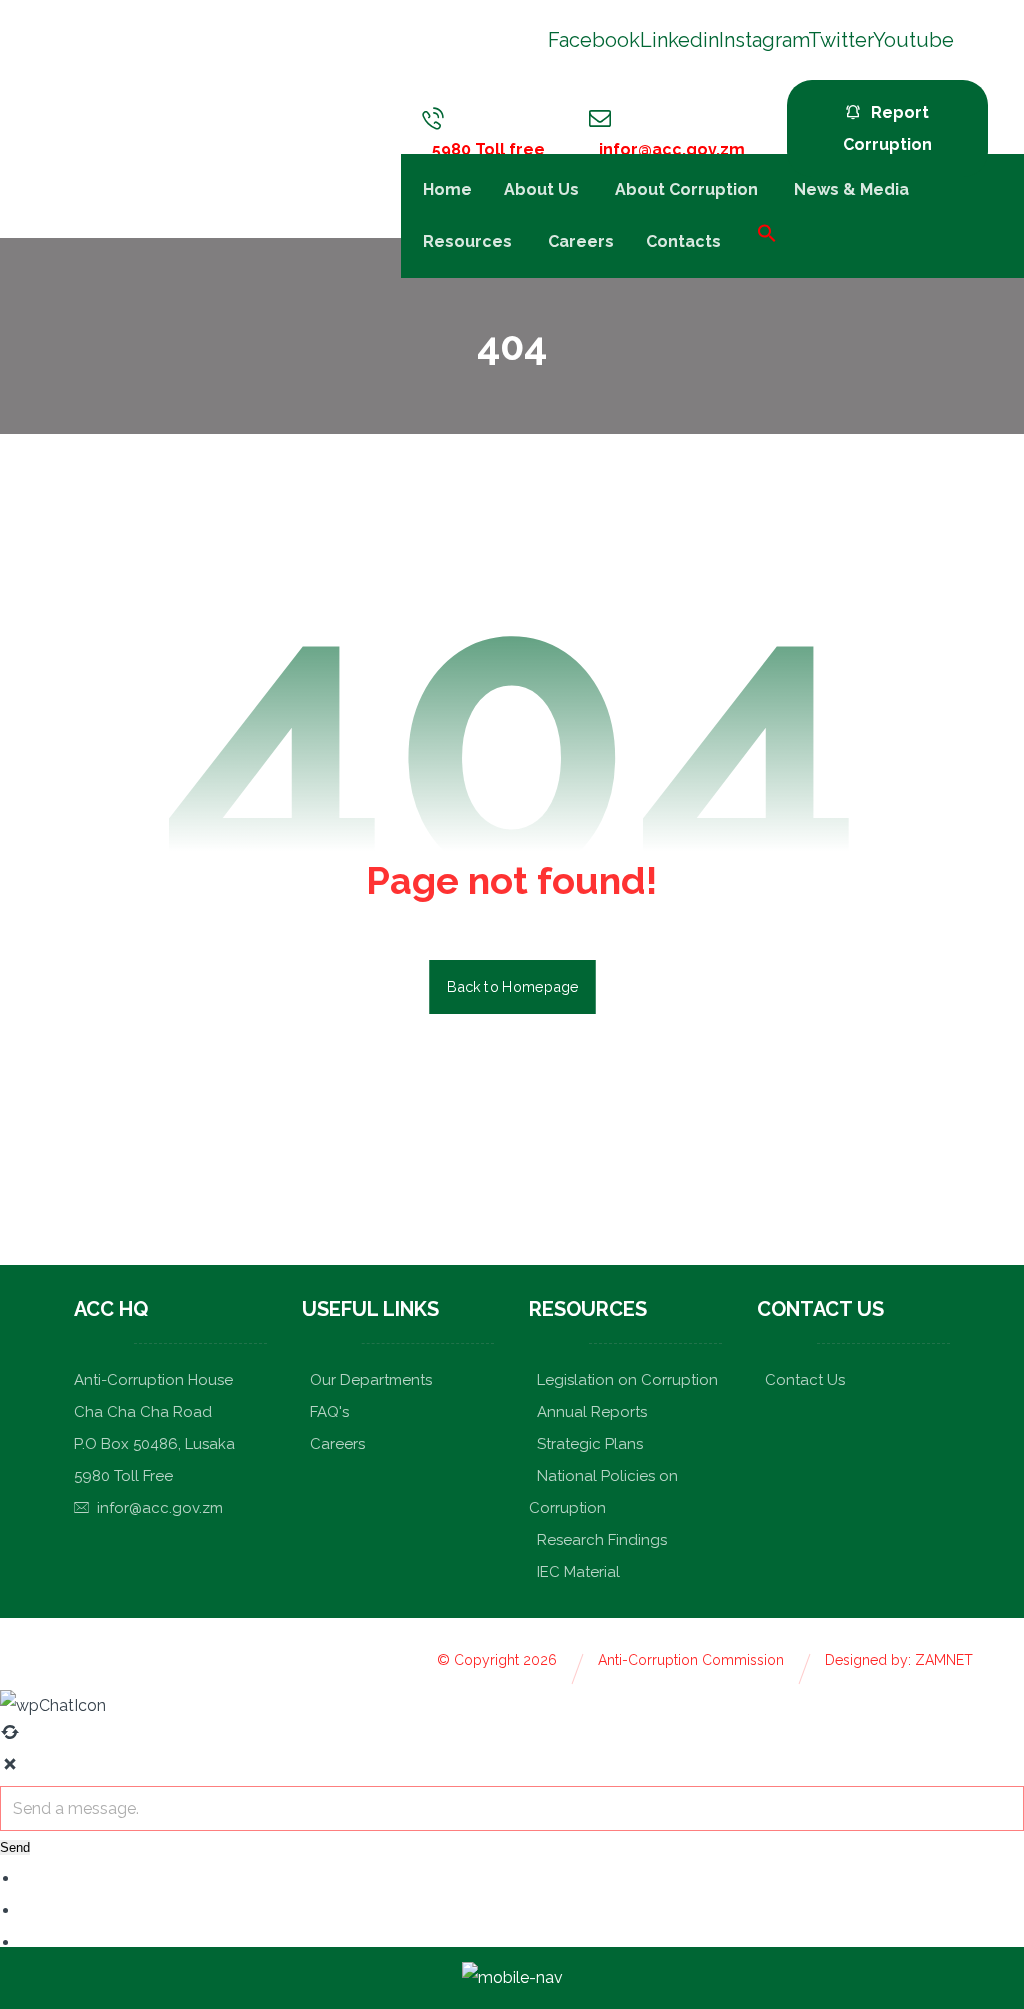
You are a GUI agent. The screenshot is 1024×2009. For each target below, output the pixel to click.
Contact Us (805, 1380)
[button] (757, 231)
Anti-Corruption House (153, 1380)
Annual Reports (592, 1412)
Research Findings (602, 1540)
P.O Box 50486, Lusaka (154, 1444)
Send (15, 1847)
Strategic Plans (590, 1444)
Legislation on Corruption (627, 1380)
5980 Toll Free (123, 1476)
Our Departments (371, 1380)
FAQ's (329, 1412)
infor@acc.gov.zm (160, 1508)
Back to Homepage (512, 986)
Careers (337, 1444)
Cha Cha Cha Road (143, 1412)
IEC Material (578, 1572)
